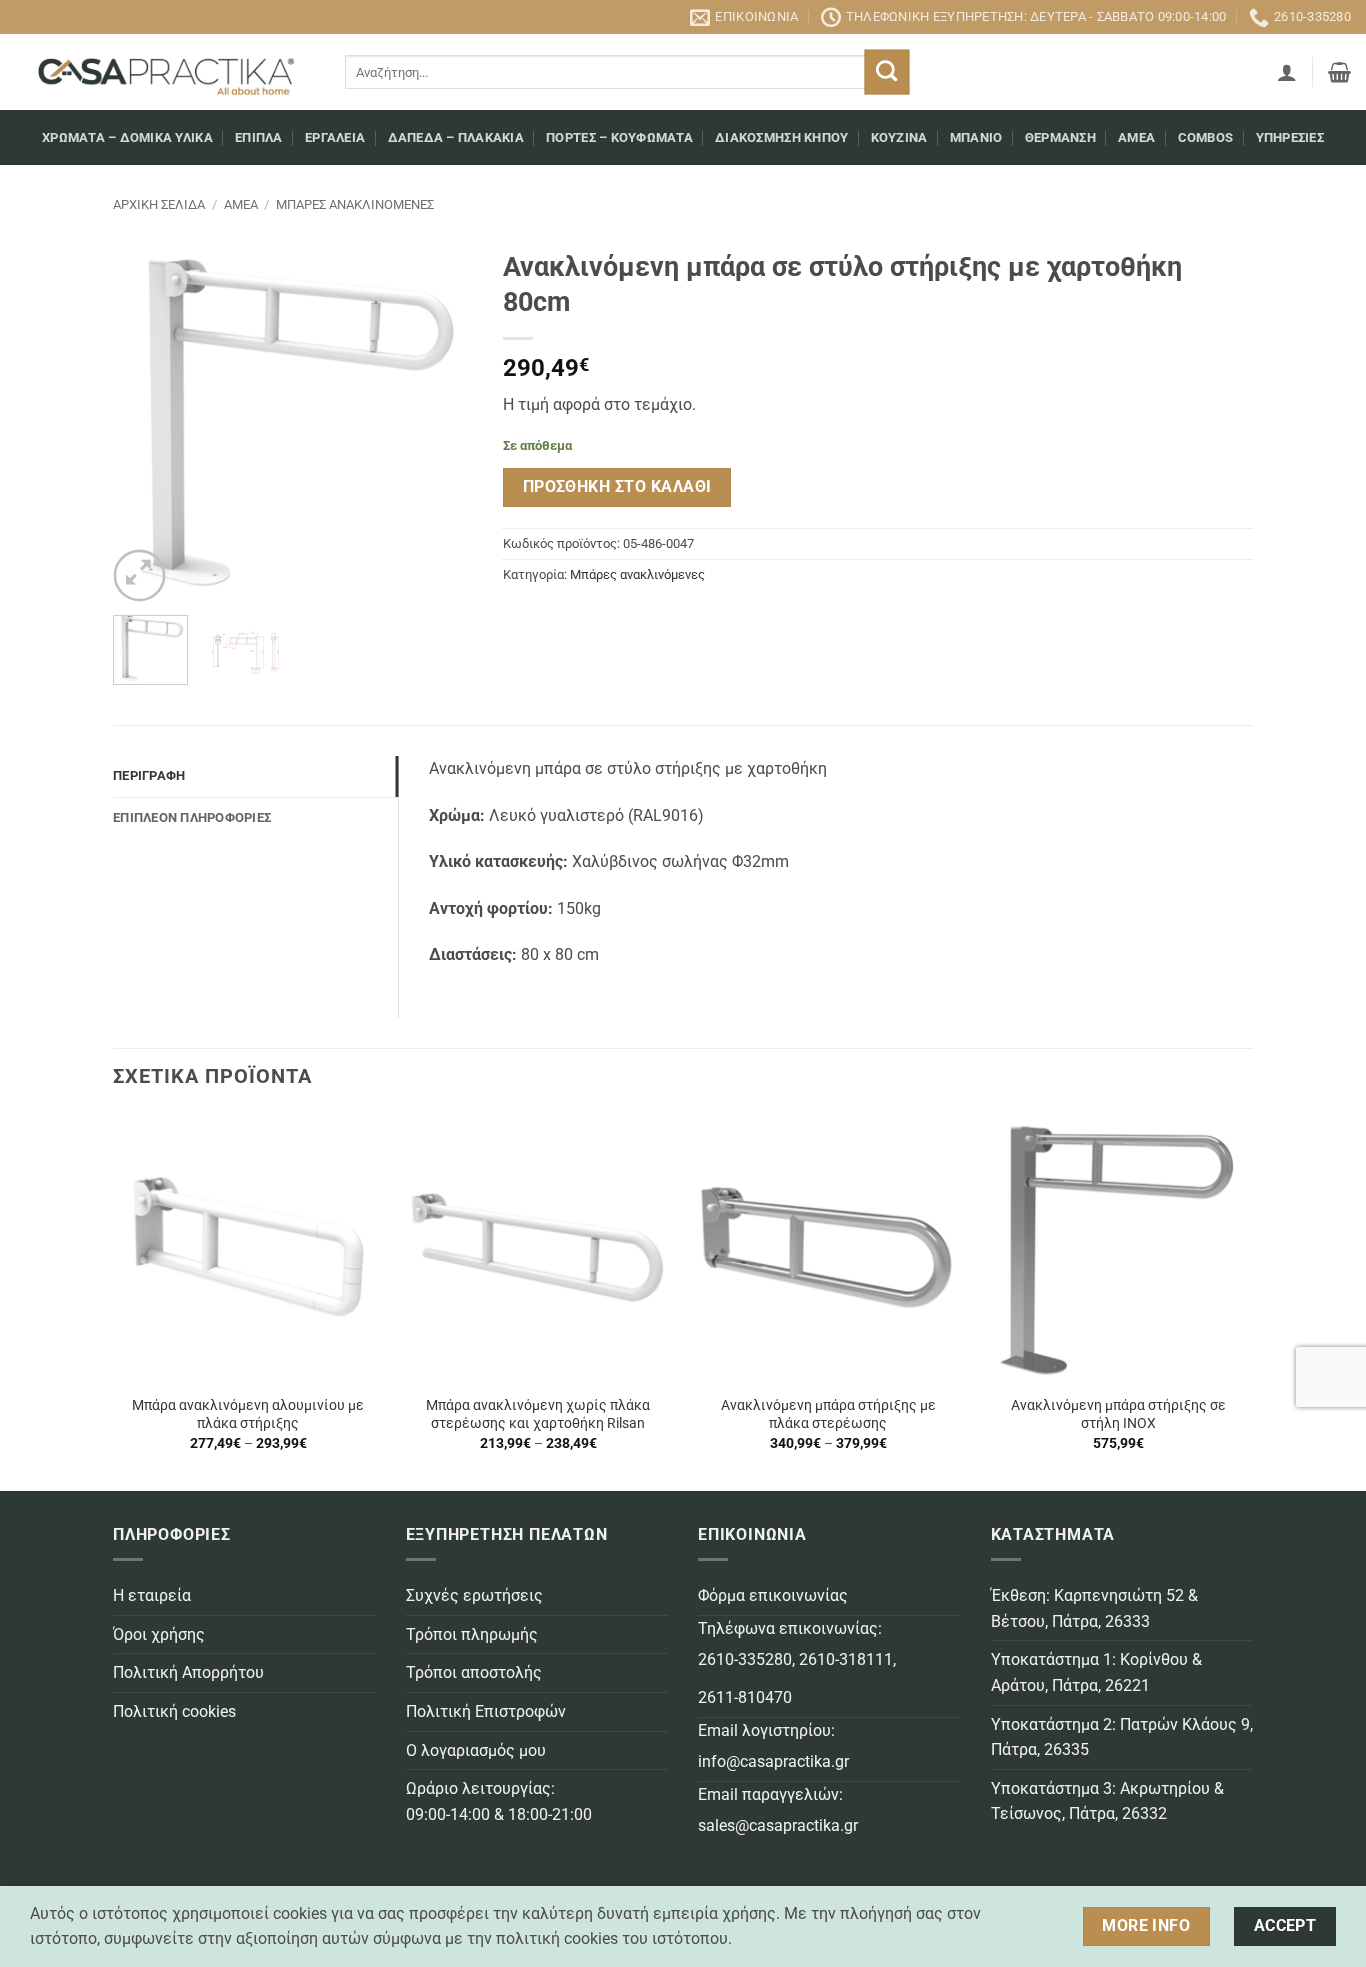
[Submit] (888, 72)
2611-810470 (745, 1697)
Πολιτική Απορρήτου (188, 1672)
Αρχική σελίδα (159, 204)
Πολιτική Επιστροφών (486, 1711)
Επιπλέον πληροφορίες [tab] (192, 817)
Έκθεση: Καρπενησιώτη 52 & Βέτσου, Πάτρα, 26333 (1094, 1608)
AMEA (1136, 137)
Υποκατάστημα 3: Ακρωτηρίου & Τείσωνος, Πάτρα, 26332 (1107, 1801)
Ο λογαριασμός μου (476, 1750)
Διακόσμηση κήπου (781, 137)
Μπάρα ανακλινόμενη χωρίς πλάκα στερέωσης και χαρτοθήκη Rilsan (538, 1415)
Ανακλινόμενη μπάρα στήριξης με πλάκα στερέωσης (828, 1415)
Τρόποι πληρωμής (472, 1634)
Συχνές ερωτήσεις (474, 1595)
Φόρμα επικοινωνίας (773, 1595)
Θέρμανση (1060, 137)
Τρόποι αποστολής (474, 1672)
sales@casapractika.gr (778, 1825)
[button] (1287, 72)
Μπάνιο (976, 137)
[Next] (441, 420)
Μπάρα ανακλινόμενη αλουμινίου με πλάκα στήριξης (248, 1415)
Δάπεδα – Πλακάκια (456, 137)
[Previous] (145, 420)
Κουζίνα (899, 137)
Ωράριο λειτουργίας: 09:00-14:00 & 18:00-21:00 (499, 1801)
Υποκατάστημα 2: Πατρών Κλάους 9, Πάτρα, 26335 (1122, 1737)
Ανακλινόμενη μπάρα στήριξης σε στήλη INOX (1118, 1415)
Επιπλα (259, 137)
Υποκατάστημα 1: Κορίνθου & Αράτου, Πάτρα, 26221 (1096, 1672)
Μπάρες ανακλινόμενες (355, 204)
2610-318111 (846, 1659)
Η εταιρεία (152, 1595)
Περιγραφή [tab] (149, 775)
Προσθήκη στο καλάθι (617, 487)
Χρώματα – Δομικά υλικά (127, 137)
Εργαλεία (335, 137)
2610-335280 (745, 1659)
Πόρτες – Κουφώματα (619, 137)
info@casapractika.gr (773, 1761)
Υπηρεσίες (1290, 137)
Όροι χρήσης (159, 1634)
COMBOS (1206, 137)
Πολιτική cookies (174, 1711)
